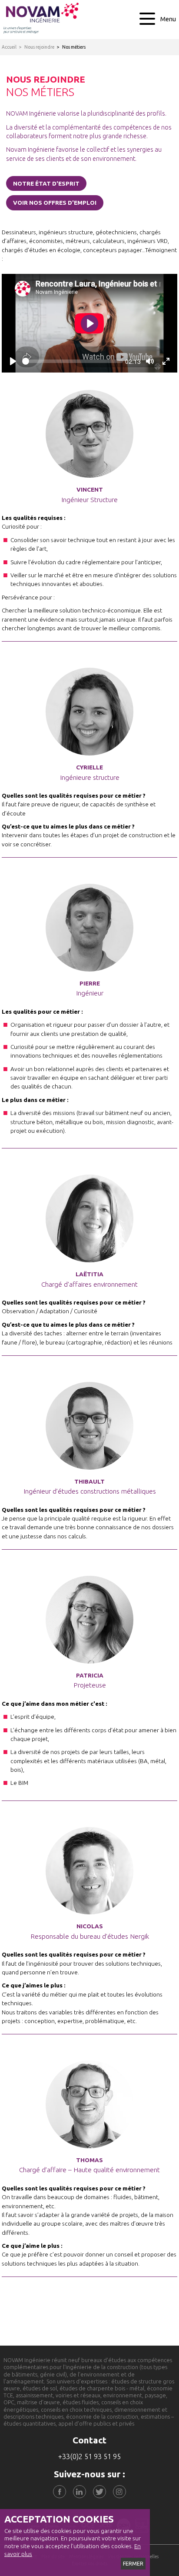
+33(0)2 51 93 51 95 (89, 2456)
